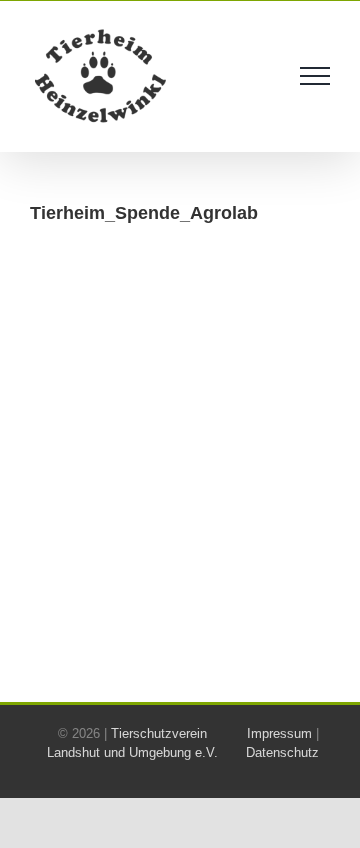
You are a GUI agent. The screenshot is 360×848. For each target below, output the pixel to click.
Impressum (279, 733)
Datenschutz (282, 752)
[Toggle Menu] (315, 76)
